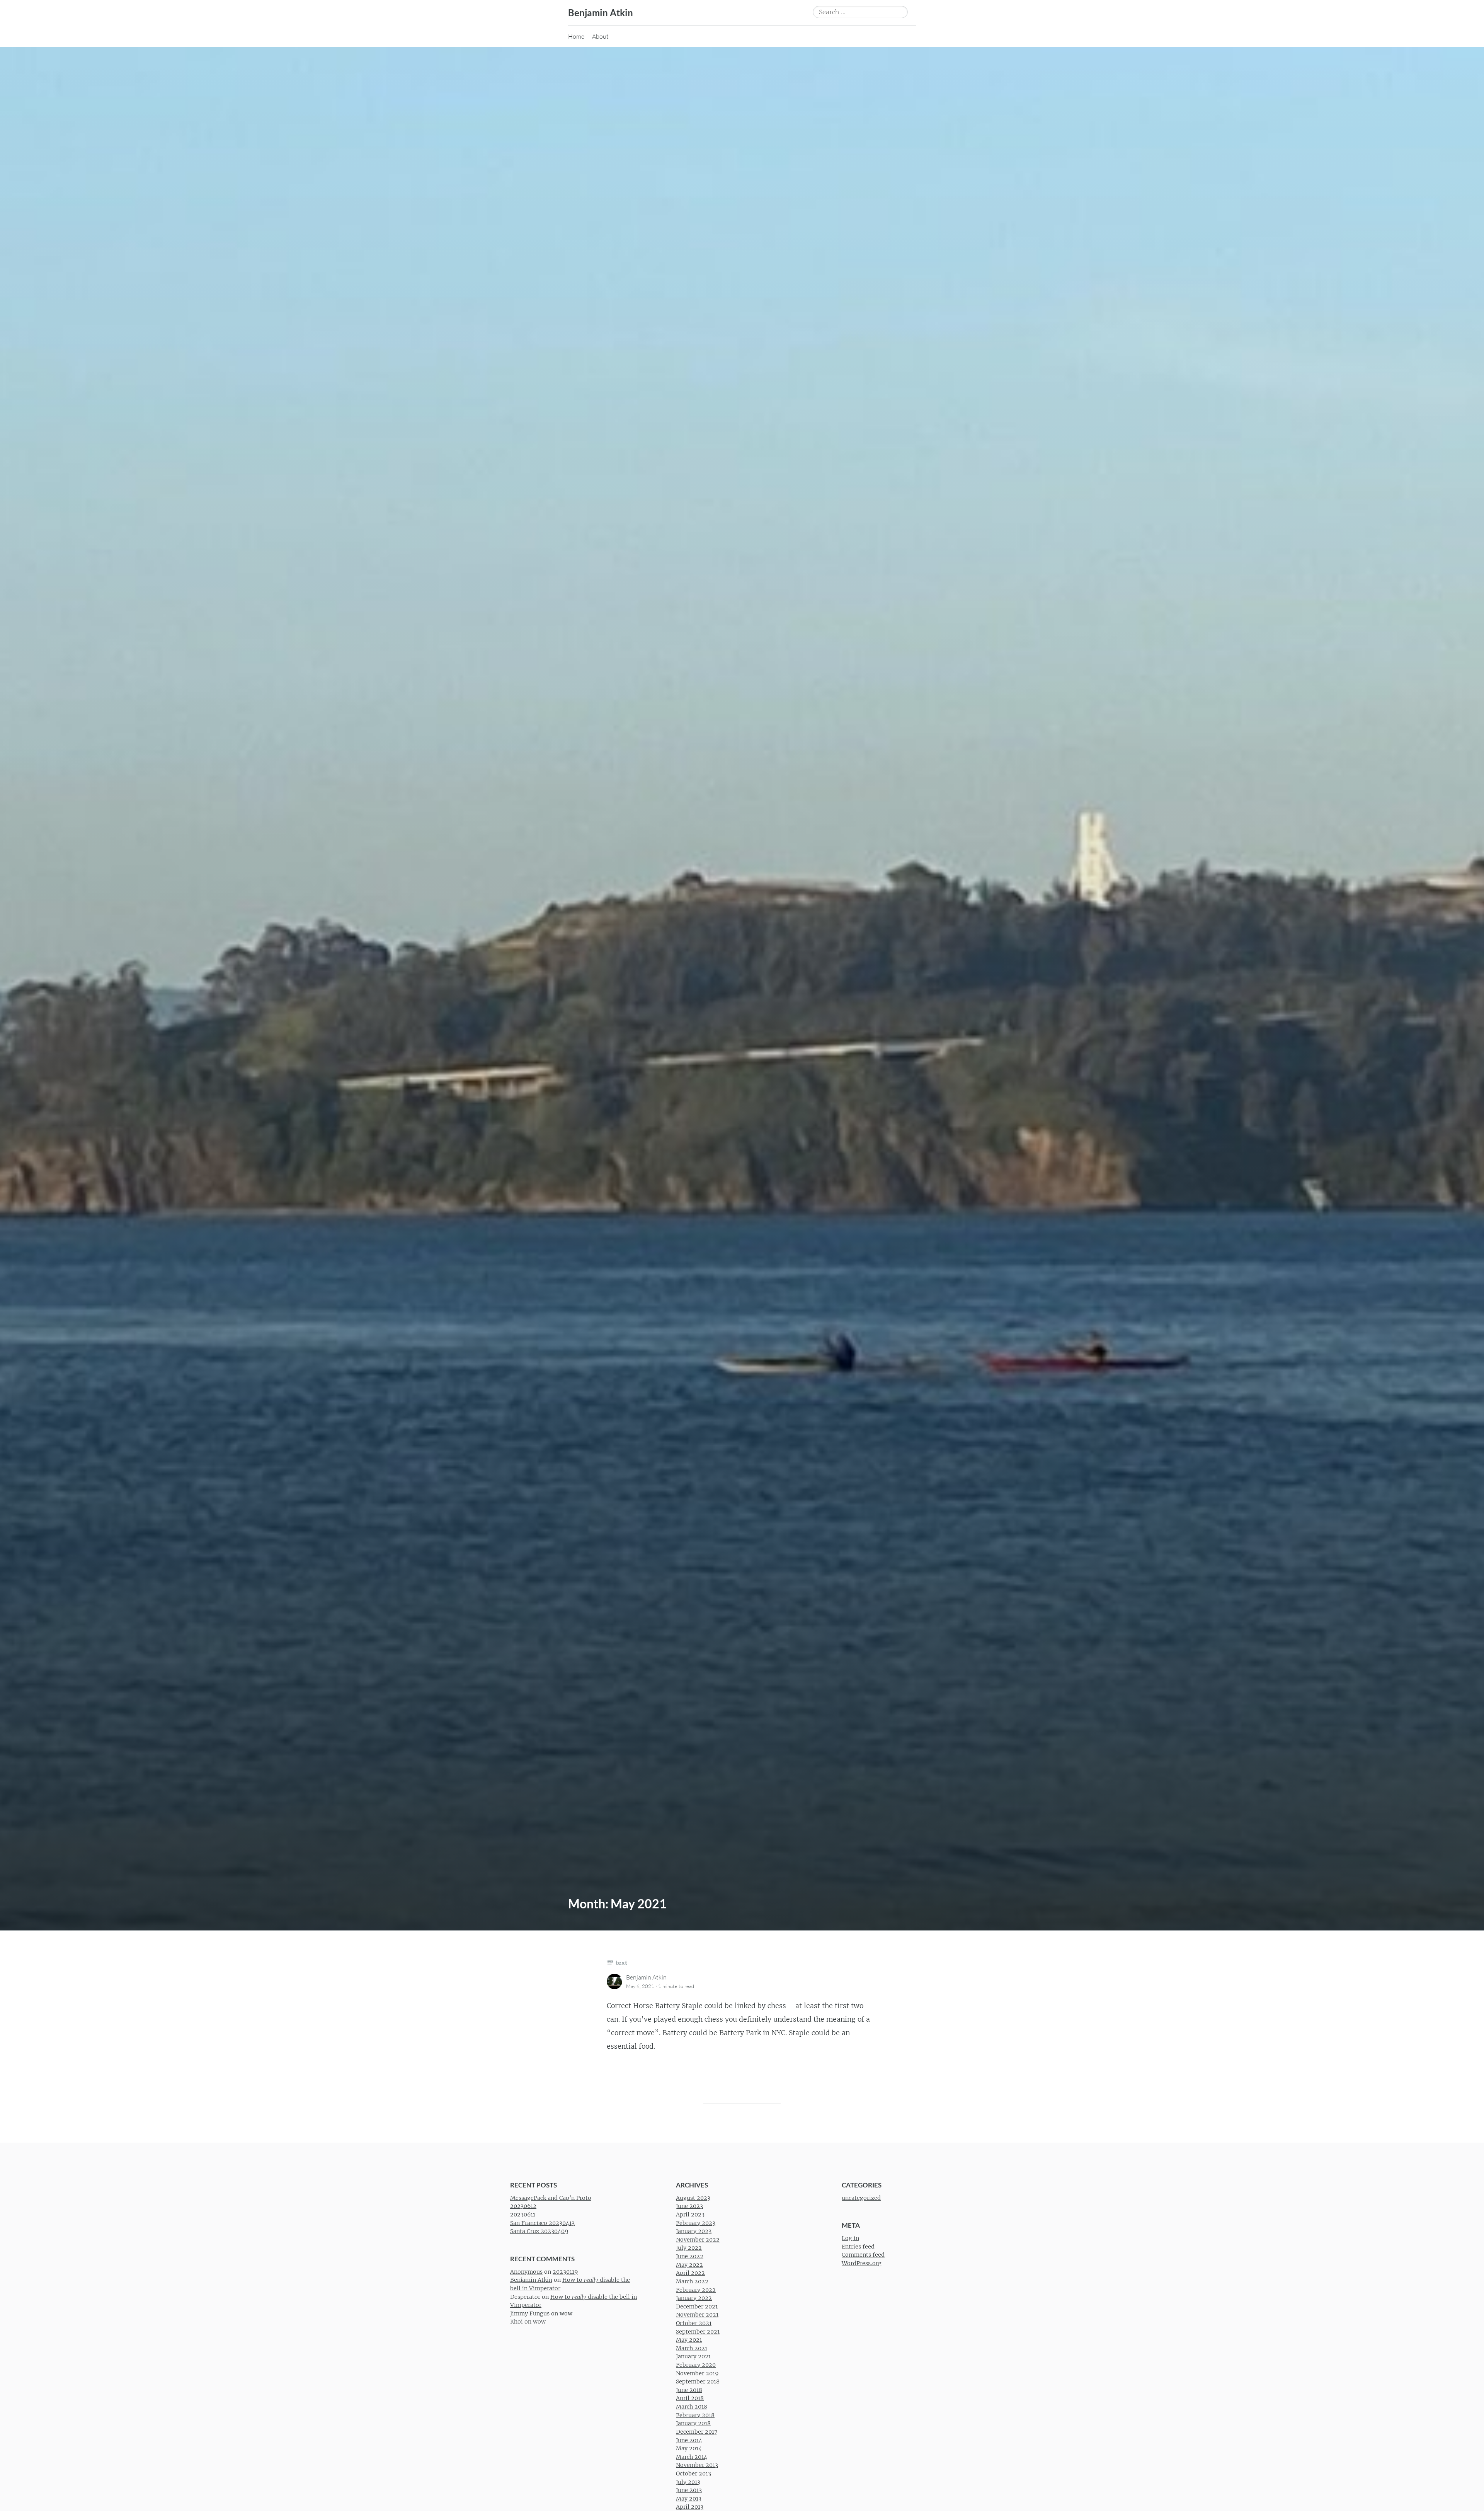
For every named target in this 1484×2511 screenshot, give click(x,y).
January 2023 (694, 2232)
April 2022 (690, 2273)
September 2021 (698, 2332)
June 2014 (689, 2440)
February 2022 (696, 2290)
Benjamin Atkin (601, 13)
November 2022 (698, 2240)
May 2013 (689, 2499)
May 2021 (689, 2340)
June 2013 (689, 2491)
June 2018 (689, 2390)
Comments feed (863, 2255)
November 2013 (697, 2465)
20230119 (565, 2272)
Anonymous (526, 2272)
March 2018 (692, 2407)
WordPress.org (862, 2264)
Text (621, 1962)
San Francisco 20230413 (542, 2223)
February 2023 (696, 2223)
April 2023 (690, 2215)
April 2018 (690, 2399)
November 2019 (697, 2373)
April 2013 (690, 2507)
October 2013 (693, 2474)
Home (576, 36)
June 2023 (689, 2206)
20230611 (523, 2215)
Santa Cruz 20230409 (539, 2232)
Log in (850, 2238)
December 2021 (697, 2307)
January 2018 (693, 2424)
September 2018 (698, 2382)
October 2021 (694, 2323)
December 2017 (697, 2432)
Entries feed (858, 2247)
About (600, 36)
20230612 (523, 2206)
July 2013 (688, 2482)
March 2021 (692, 2348)
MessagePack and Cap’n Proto (551, 2198)
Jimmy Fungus (530, 2313)
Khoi (517, 2322)
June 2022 (690, 2257)
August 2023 (693, 2198)
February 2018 (695, 2415)
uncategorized (861, 2198)
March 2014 (692, 2457)
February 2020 (696, 2365)
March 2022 (692, 2281)
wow (566, 2313)
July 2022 (689, 2248)
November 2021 (697, 2315)
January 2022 (694, 2298)
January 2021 (693, 2357)
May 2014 (689, 2449)
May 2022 (689, 2265)
